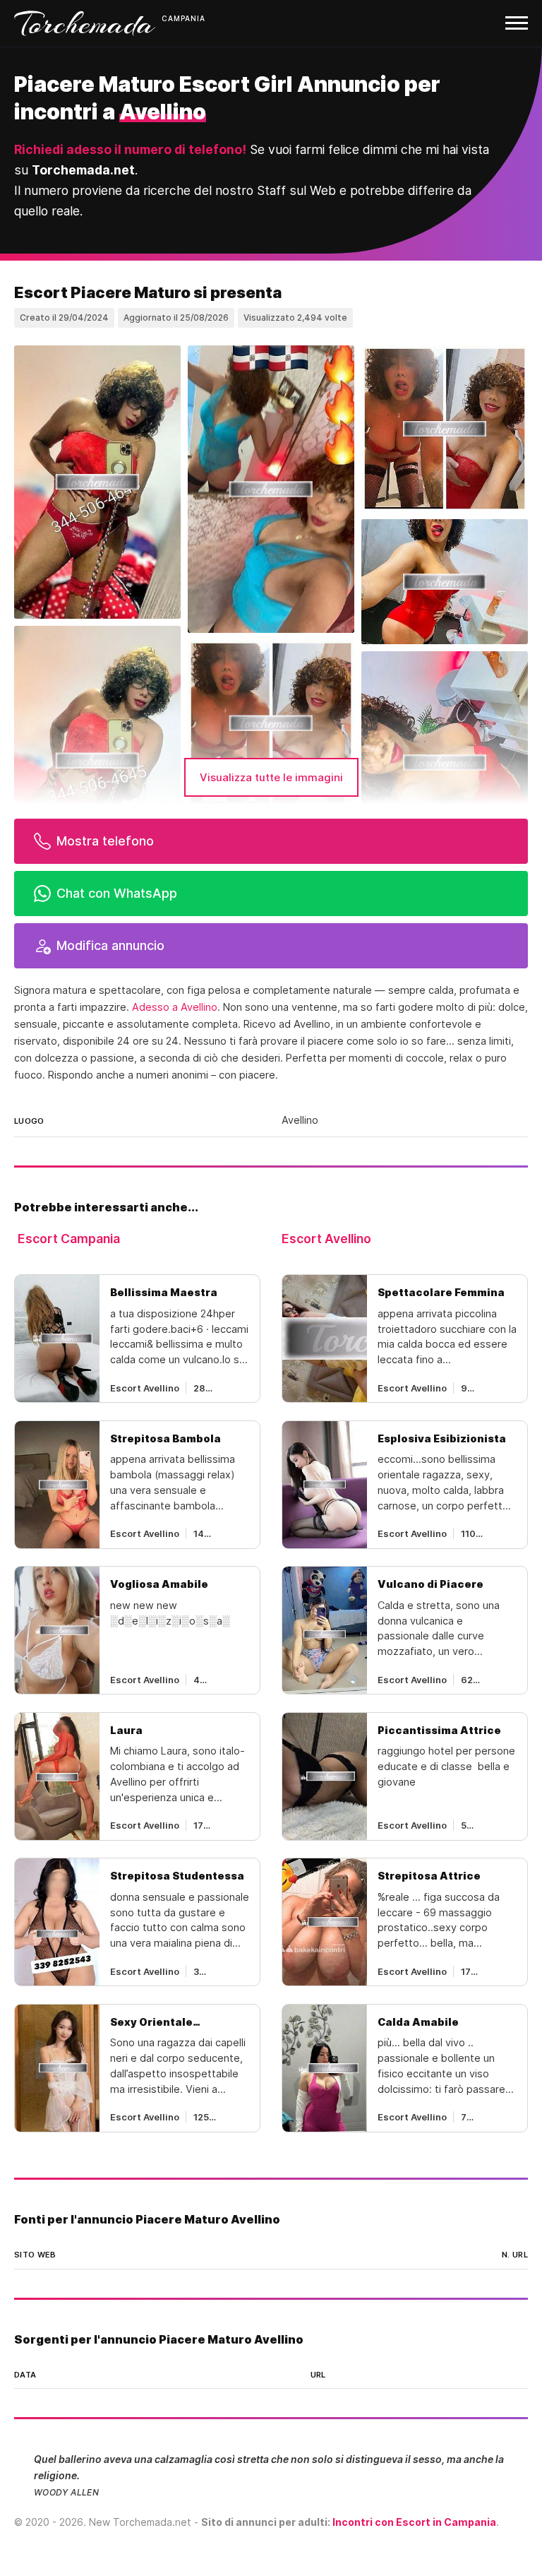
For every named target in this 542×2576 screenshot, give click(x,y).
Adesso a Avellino (175, 1007)
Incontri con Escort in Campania (414, 2522)
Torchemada (85, 23)
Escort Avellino (326, 1239)
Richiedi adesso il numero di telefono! (130, 149)
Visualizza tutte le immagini (271, 777)
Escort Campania (69, 1239)
